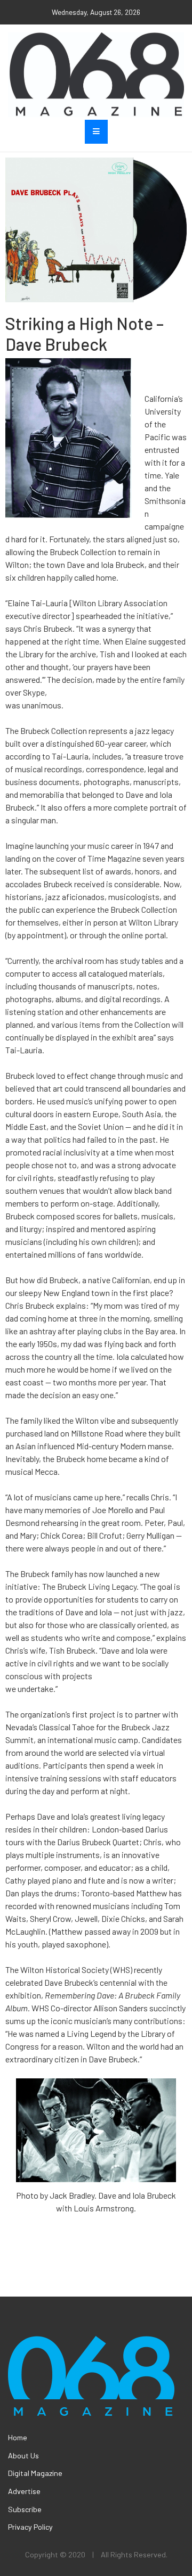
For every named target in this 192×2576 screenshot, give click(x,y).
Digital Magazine (35, 2473)
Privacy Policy (30, 2527)
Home (18, 2437)
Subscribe (25, 2509)
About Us (23, 2455)
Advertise (24, 2491)
